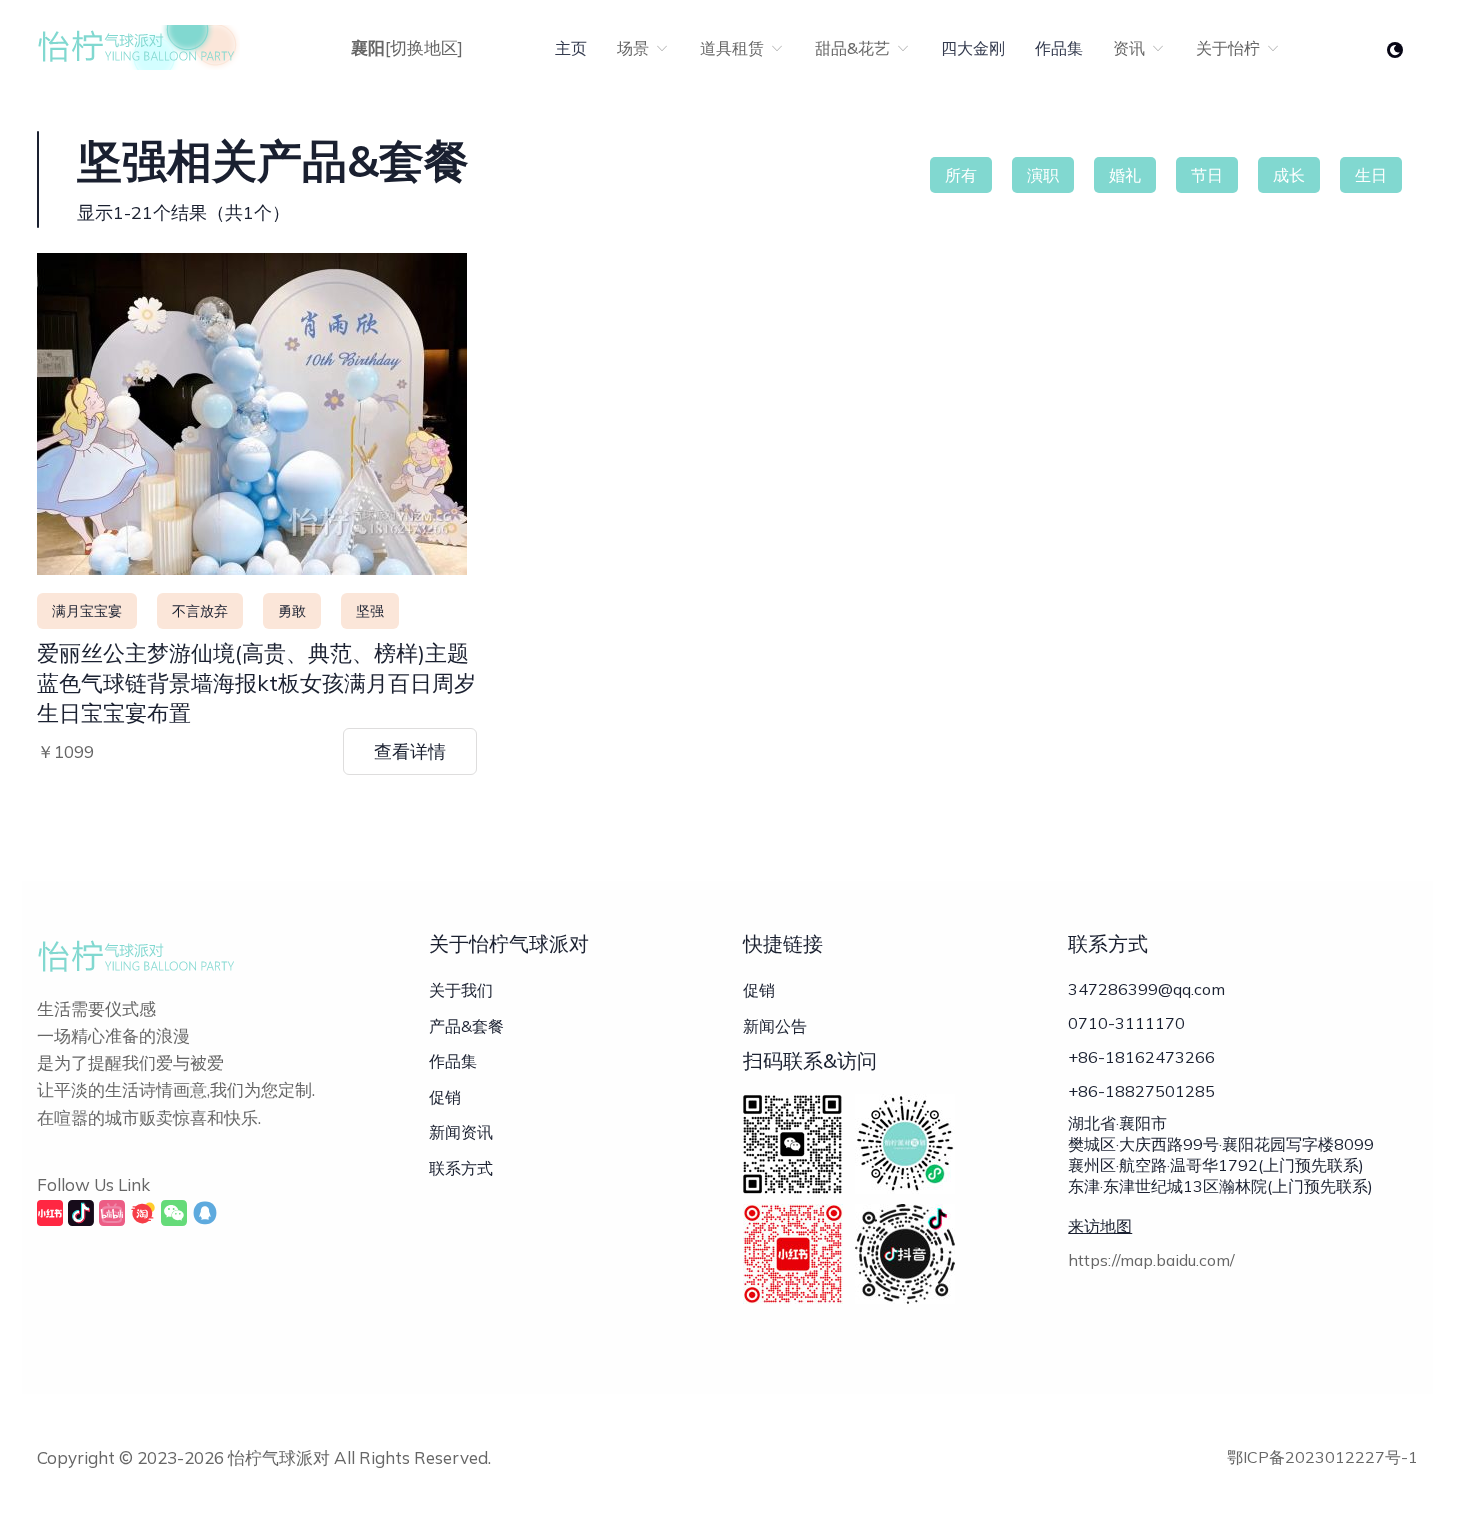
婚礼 (1125, 175)
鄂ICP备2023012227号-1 (1322, 1457)
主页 (571, 48)
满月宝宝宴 (87, 611)
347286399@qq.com (1146, 989)
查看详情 (410, 751)
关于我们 (461, 990)
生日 (1371, 175)
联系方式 (461, 1168)
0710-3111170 (1126, 1023)
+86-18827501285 (1141, 1091)
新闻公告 (775, 1026)
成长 (1289, 175)
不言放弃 (200, 611)
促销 (445, 1097)
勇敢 (292, 611)
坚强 (370, 611)
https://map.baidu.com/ (1151, 1260)
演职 (1043, 175)
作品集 (1059, 48)
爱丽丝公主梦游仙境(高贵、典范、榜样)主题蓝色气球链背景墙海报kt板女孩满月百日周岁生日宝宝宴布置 (256, 683)
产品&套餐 (466, 1026)
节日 (1207, 175)
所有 (961, 175)
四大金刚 (973, 48)
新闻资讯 (461, 1132)
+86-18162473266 (1141, 1057)
